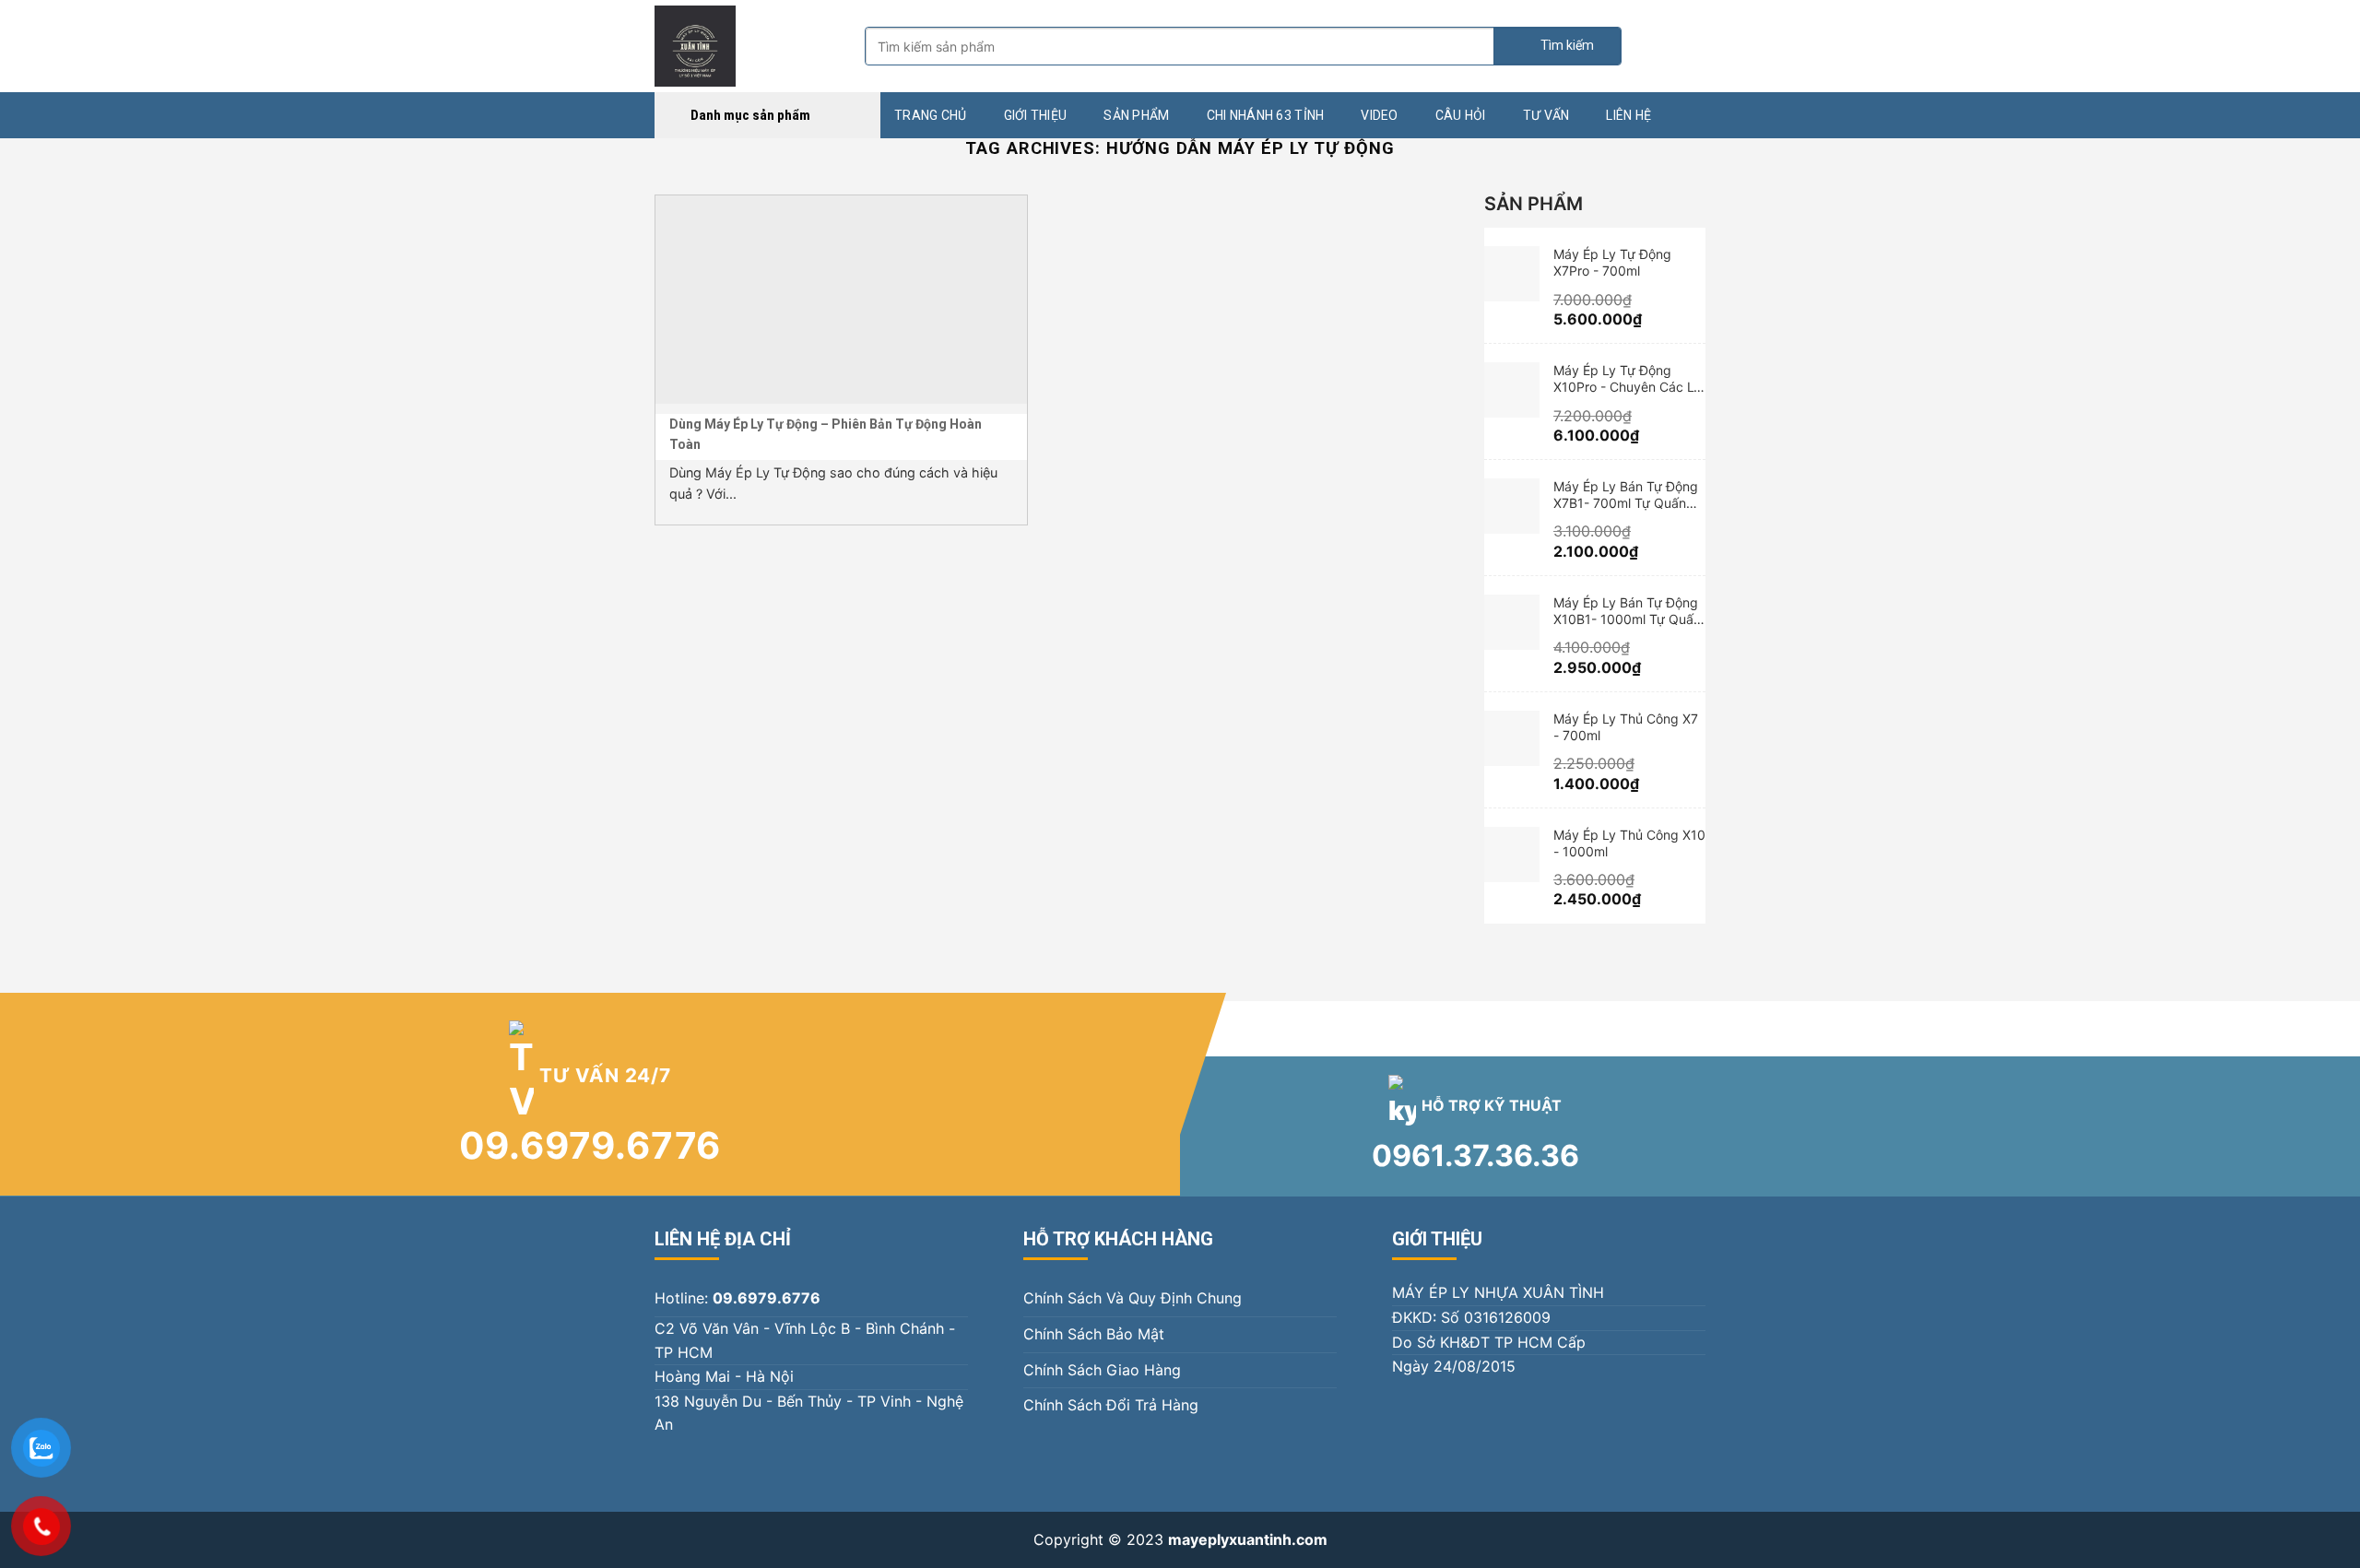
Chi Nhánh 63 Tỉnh (1266, 115)
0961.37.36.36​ (1475, 1155)
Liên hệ (1628, 115)
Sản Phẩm (1136, 115)
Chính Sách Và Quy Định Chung (1133, 1298)
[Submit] (1557, 46)
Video (1379, 115)
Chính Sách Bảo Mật (1094, 1334)
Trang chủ (931, 115)
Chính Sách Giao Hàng (1102, 1370)
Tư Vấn (1546, 115)
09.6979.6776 (590, 1145)
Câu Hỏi (1461, 115)
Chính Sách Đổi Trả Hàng (1111, 1405)
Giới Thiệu (1036, 115)
